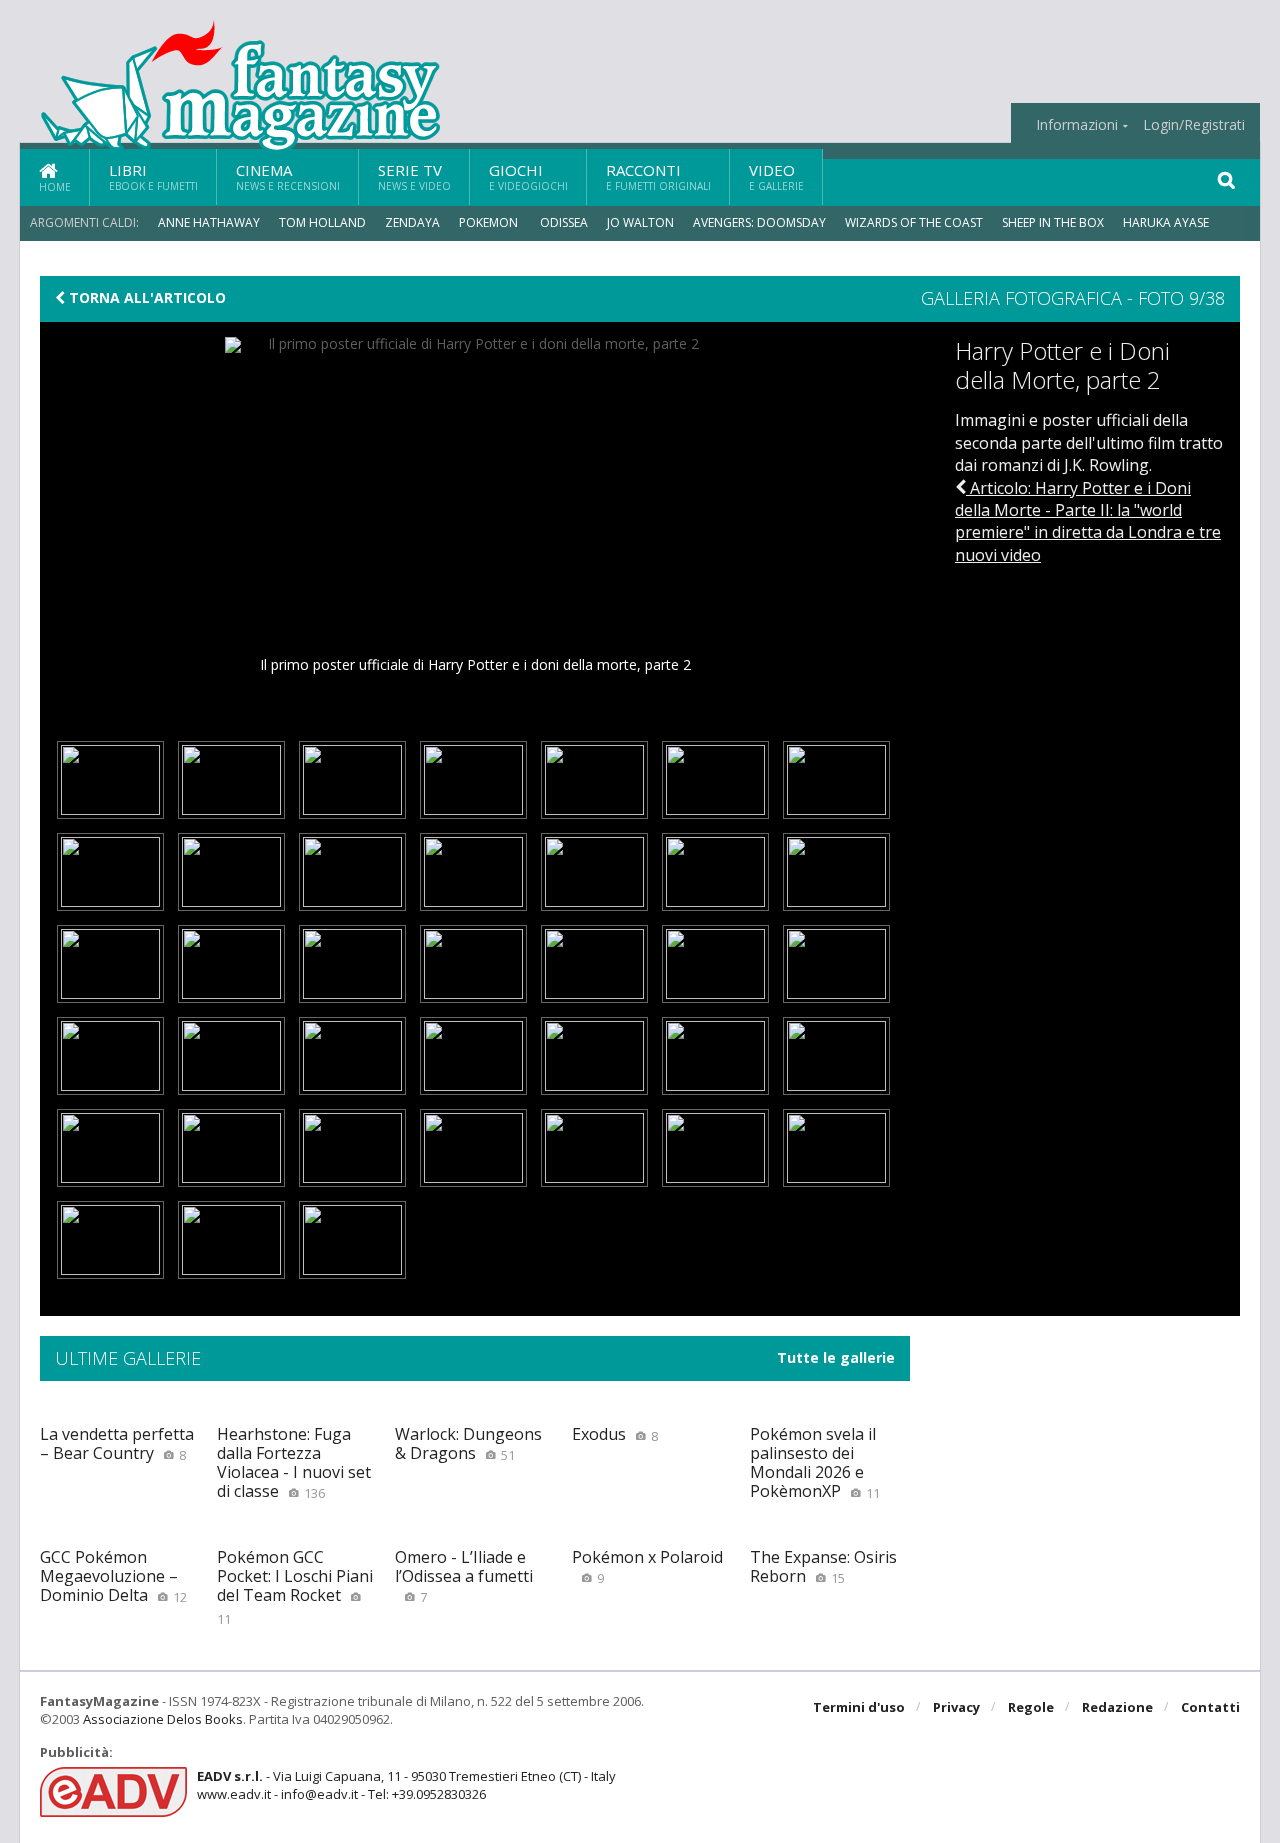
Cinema (288, 176)
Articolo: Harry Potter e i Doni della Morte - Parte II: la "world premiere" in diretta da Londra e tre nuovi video (1088, 521)
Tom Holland (322, 222)
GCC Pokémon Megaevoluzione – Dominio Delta (113, 1576)
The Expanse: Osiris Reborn (823, 1566)
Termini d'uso (859, 1707)
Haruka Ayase (1166, 222)
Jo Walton (640, 222)
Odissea (564, 222)
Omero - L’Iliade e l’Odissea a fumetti (464, 1576)
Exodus (615, 1434)
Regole (1031, 1707)
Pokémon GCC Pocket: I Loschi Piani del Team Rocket (295, 1587)
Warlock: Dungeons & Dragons (468, 1443)
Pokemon (490, 222)
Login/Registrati (1194, 125)
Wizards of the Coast (914, 222)
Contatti (1210, 1707)
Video (776, 176)
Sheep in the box (1053, 222)
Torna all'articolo (145, 298)
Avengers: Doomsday (759, 222)
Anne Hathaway (209, 222)
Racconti (658, 176)
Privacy (956, 1707)
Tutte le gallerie (836, 1358)
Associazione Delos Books (163, 1719)
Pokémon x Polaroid (647, 1566)
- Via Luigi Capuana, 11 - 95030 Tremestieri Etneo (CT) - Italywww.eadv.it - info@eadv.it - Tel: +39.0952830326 (406, 1785)
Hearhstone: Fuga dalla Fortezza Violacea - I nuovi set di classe (294, 1463)
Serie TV (414, 176)
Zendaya (412, 222)
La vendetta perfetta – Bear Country (117, 1443)
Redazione (1117, 1707)
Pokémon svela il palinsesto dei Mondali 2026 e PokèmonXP (815, 1463)
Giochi (528, 176)
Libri (153, 176)
